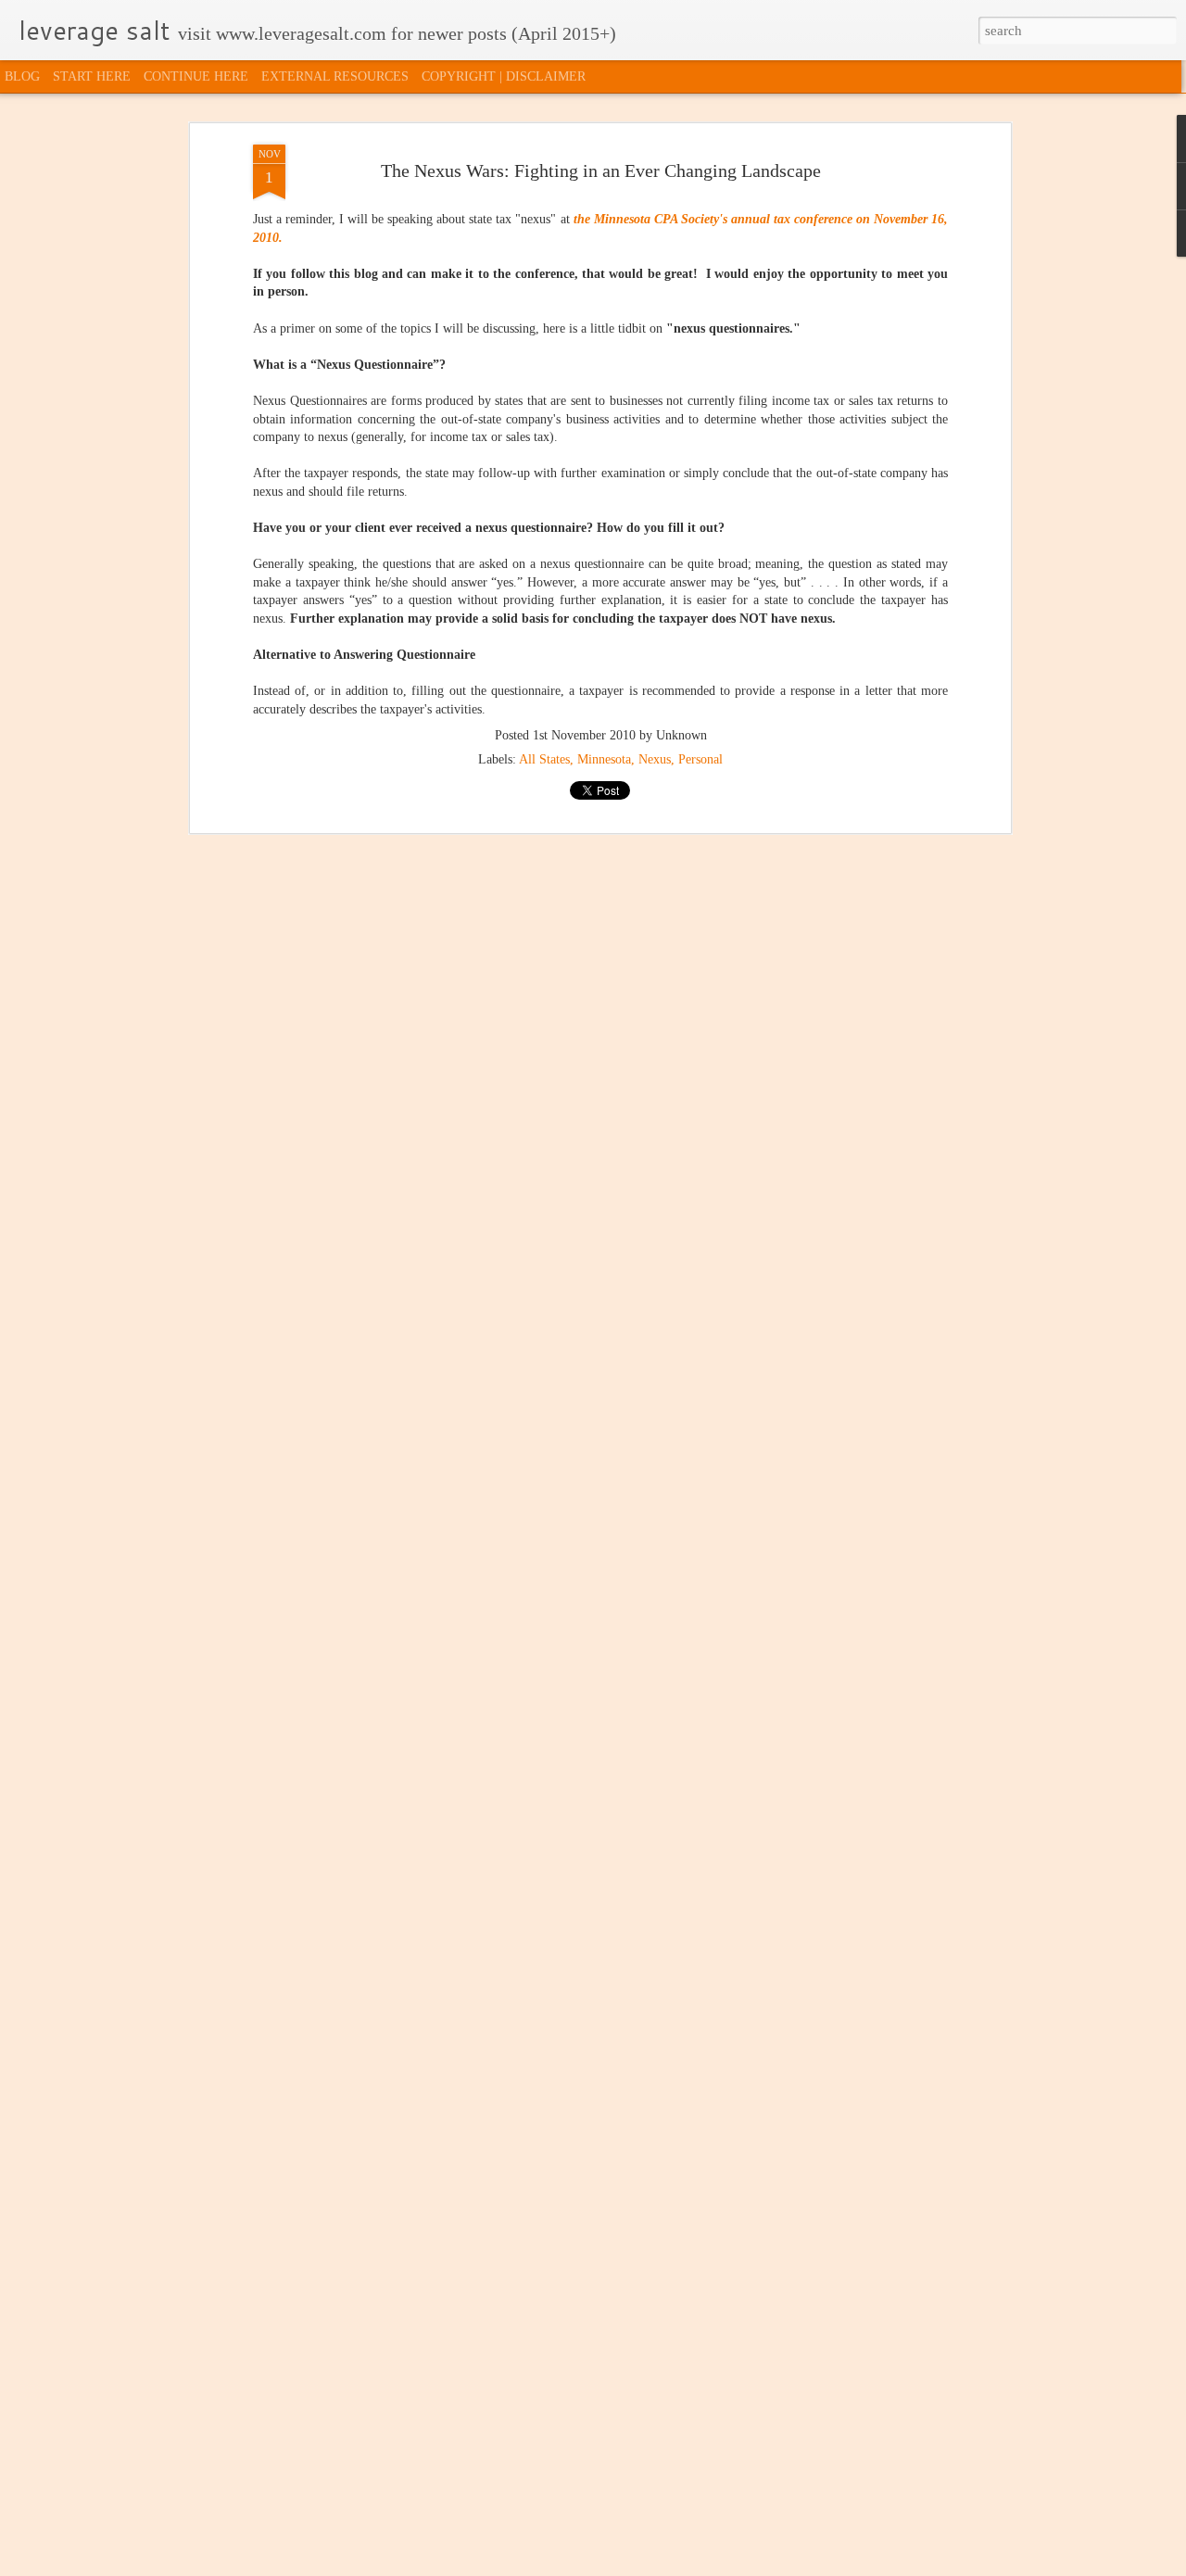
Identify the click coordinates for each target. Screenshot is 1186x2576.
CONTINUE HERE (196, 76)
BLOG (22, 76)
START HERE (92, 76)
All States (544, 759)
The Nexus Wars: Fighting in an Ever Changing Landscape (601, 170)
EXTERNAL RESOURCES (335, 76)
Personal (700, 759)
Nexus (655, 759)
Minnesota (604, 759)
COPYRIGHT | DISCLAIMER (504, 76)
